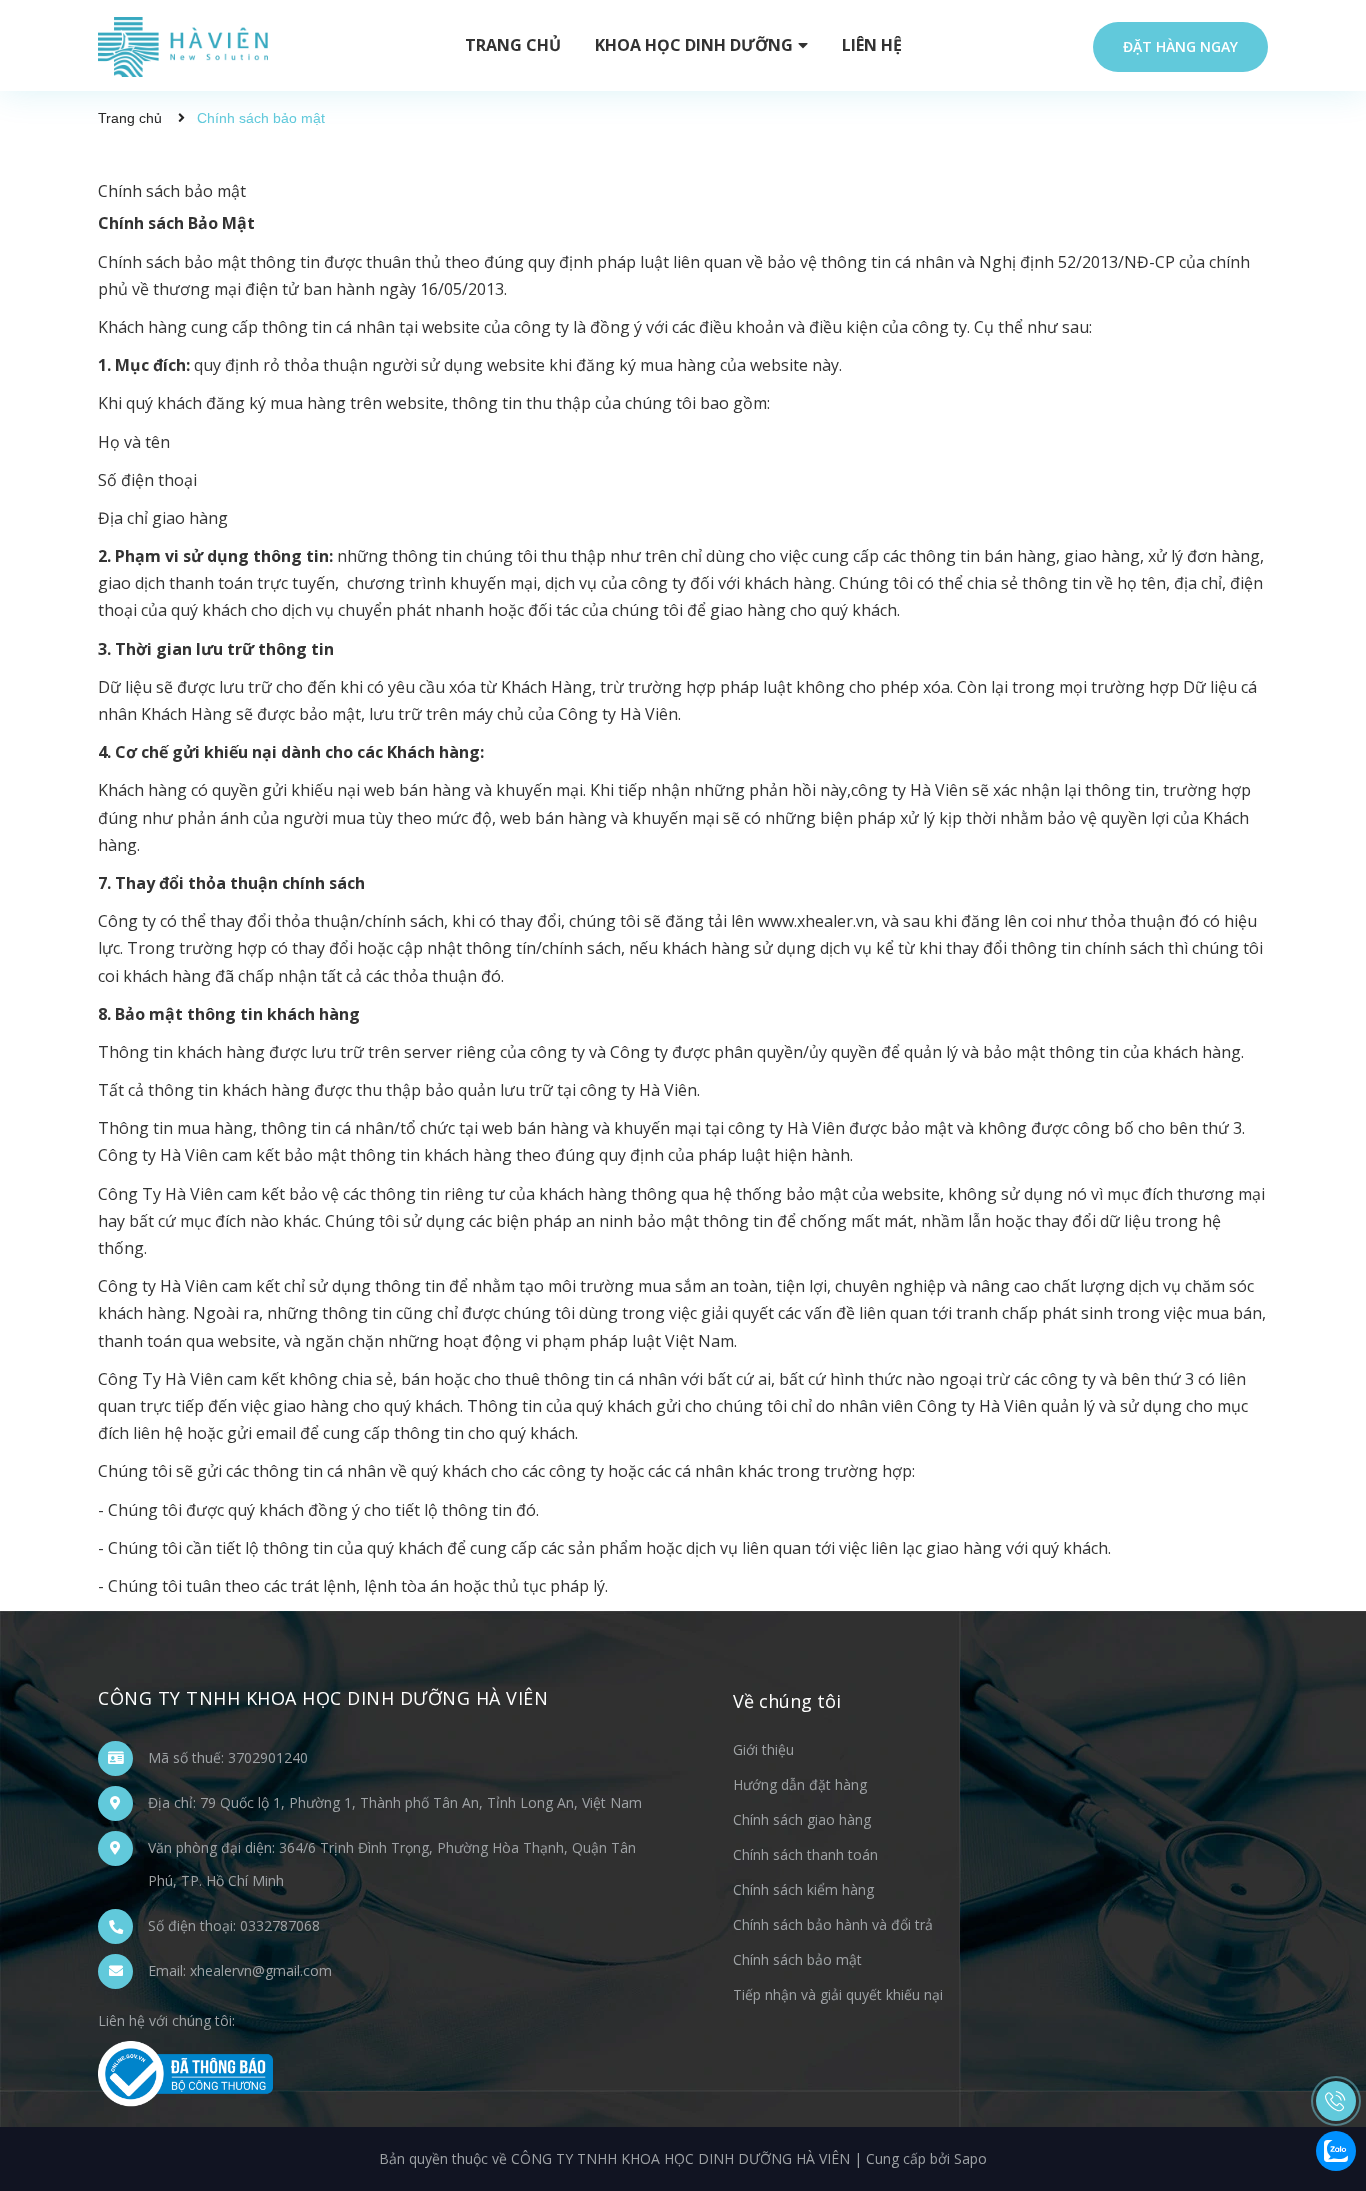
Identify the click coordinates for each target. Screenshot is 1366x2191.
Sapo (970, 2158)
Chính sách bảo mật (172, 191)
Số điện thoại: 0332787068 (234, 1925)
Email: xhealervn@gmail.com (240, 1970)
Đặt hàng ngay (1180, 46)
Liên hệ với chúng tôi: (166, 2020)
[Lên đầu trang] (1336, 2001)
